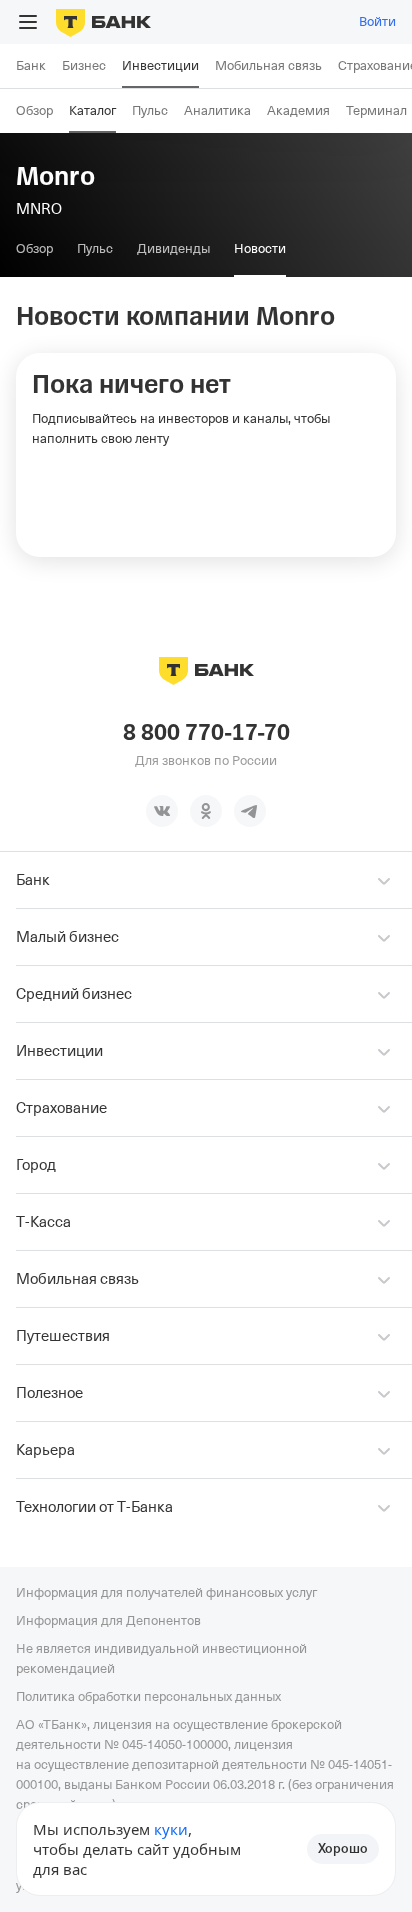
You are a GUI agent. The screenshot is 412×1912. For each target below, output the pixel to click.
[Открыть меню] (28, 22)
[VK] (162, 811)
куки (171, 1829)
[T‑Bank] (103, 22)
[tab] (34, 249)
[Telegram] (250, 811)
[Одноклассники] (206, 811)
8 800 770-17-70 (206, 733)
